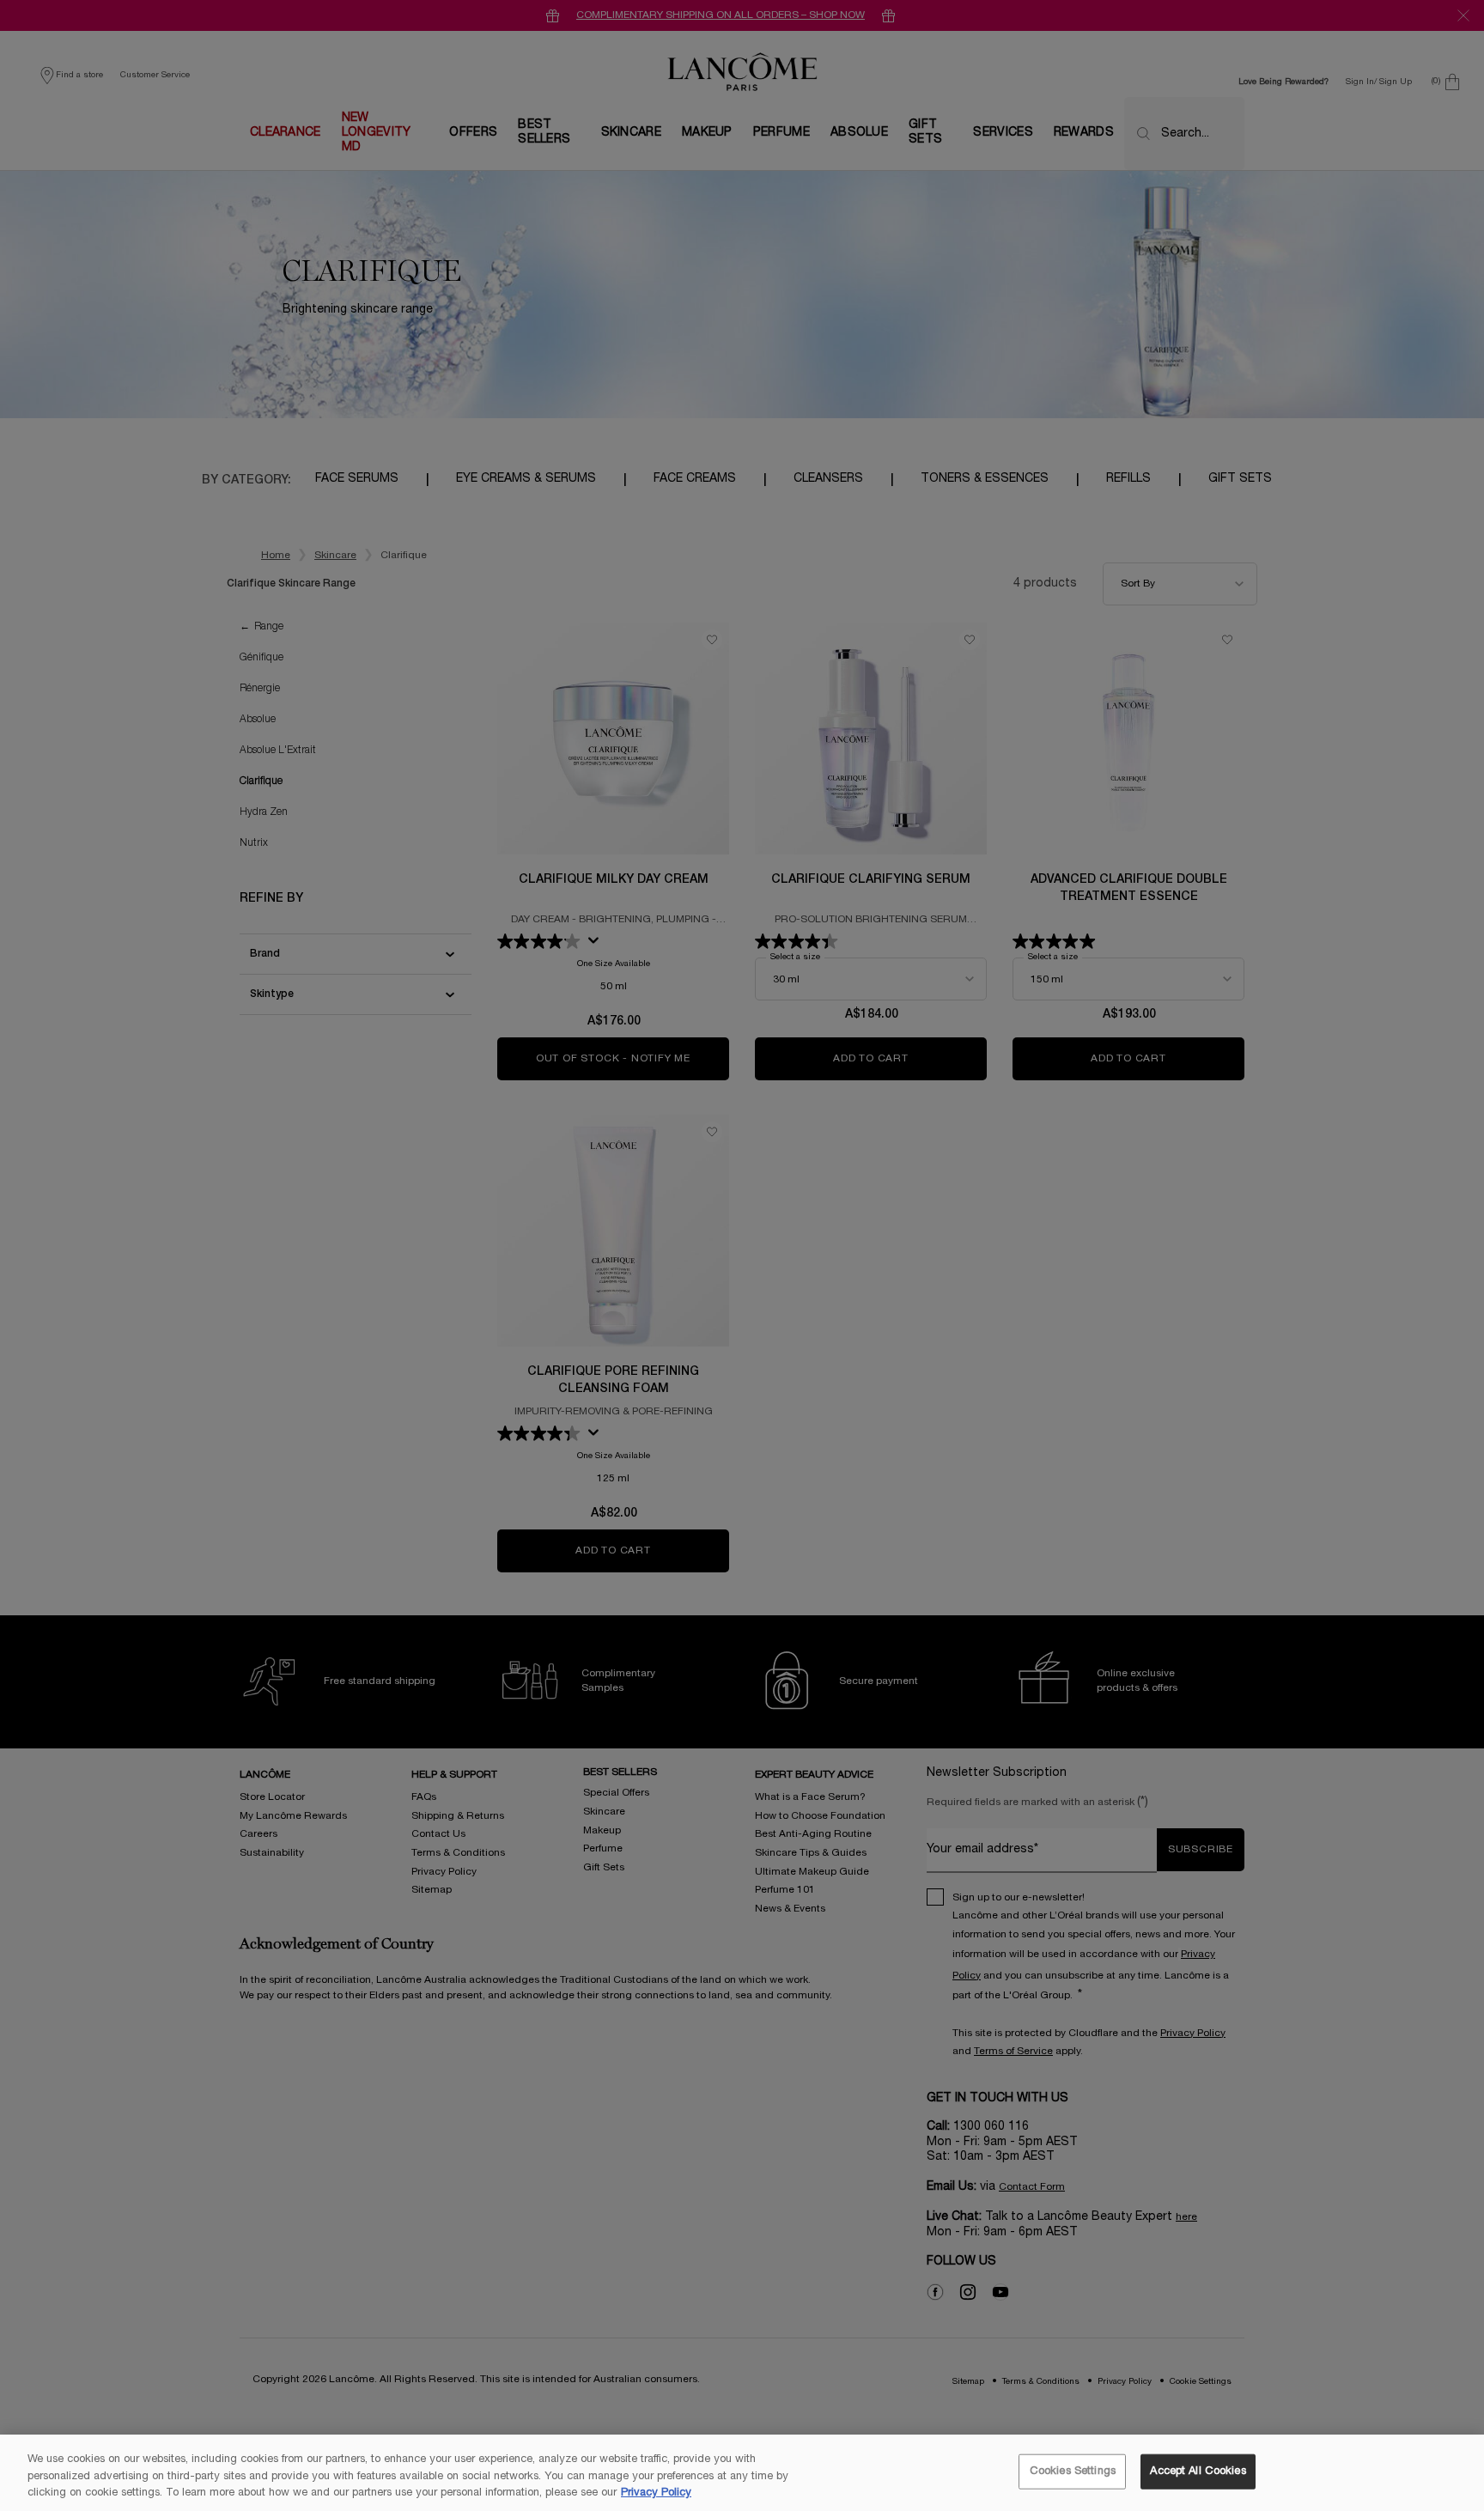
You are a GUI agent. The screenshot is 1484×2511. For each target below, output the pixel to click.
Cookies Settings (1073, 2471)
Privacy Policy (656, 2493)
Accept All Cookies (1198, 2471)
